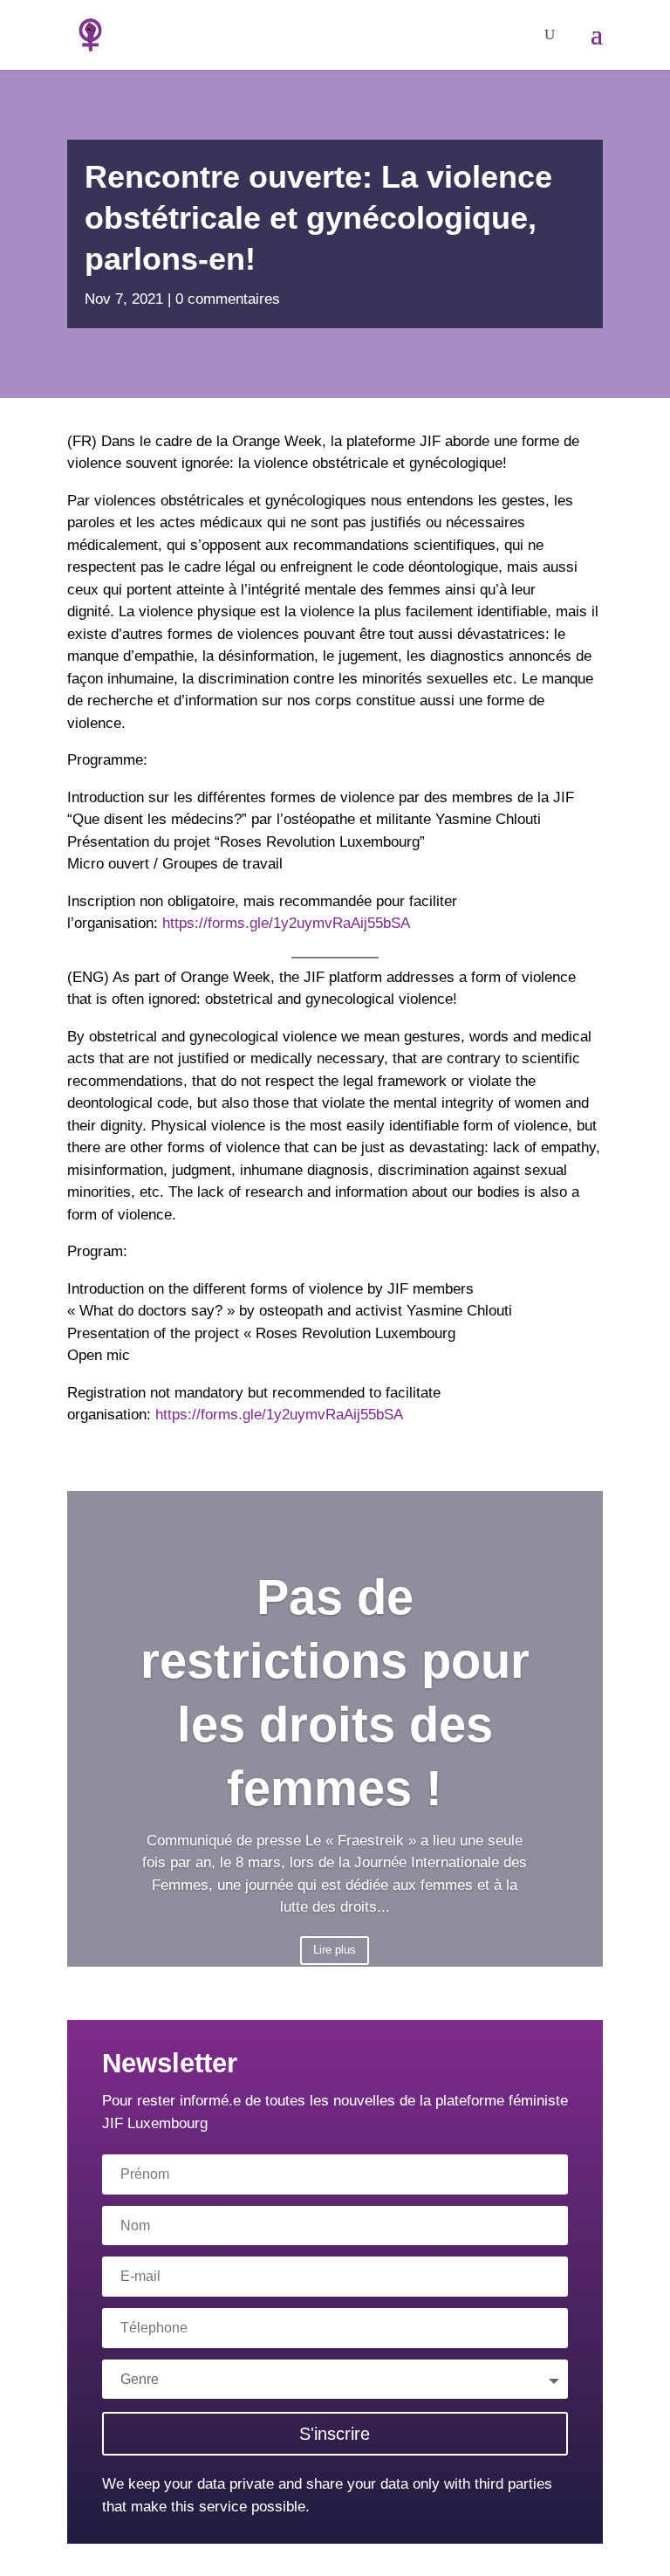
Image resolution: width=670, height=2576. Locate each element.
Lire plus (335, 1950)
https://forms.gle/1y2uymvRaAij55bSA (286, 923)
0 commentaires (228, 299)
